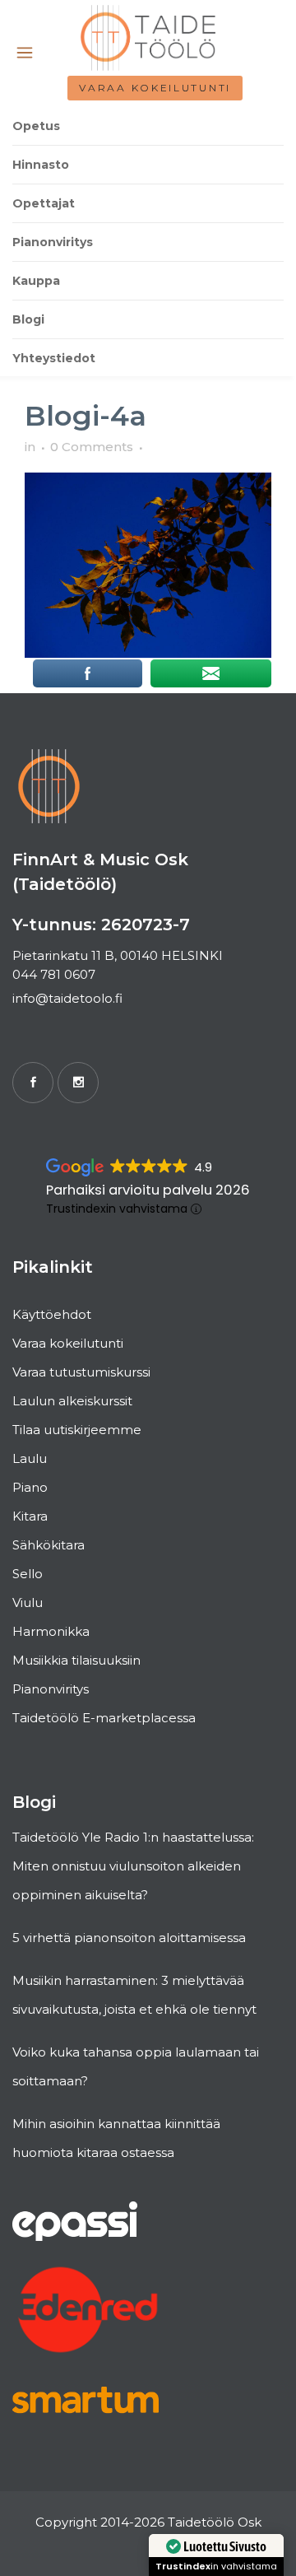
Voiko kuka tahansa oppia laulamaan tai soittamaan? (136, 2066)
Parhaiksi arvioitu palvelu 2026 (148, 1190)
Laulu (30, 1458)
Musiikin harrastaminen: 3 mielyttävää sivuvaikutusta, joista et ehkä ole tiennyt (134, 1995)
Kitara (30, 1516)
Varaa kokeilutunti (155, 88)
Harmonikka (51, 1631)
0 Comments (92, 447)
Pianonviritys (51, 1689)
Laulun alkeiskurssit (72, 1401)
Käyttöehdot (52, 1314)
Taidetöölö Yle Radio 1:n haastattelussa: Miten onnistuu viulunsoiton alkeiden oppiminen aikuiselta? (133, 1866)
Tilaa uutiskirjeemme (77, 1430)
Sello (28, 1574)
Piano (30, 1487)
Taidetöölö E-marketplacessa (104, 1718)
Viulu (28, 1602)
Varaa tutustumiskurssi (81, 1372)
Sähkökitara (49, 1545)
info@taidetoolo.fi (67, 998)
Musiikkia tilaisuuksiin (76, 1660)
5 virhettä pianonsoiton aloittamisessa (129, 1938)
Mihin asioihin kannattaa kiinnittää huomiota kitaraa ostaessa (116, 2138)
